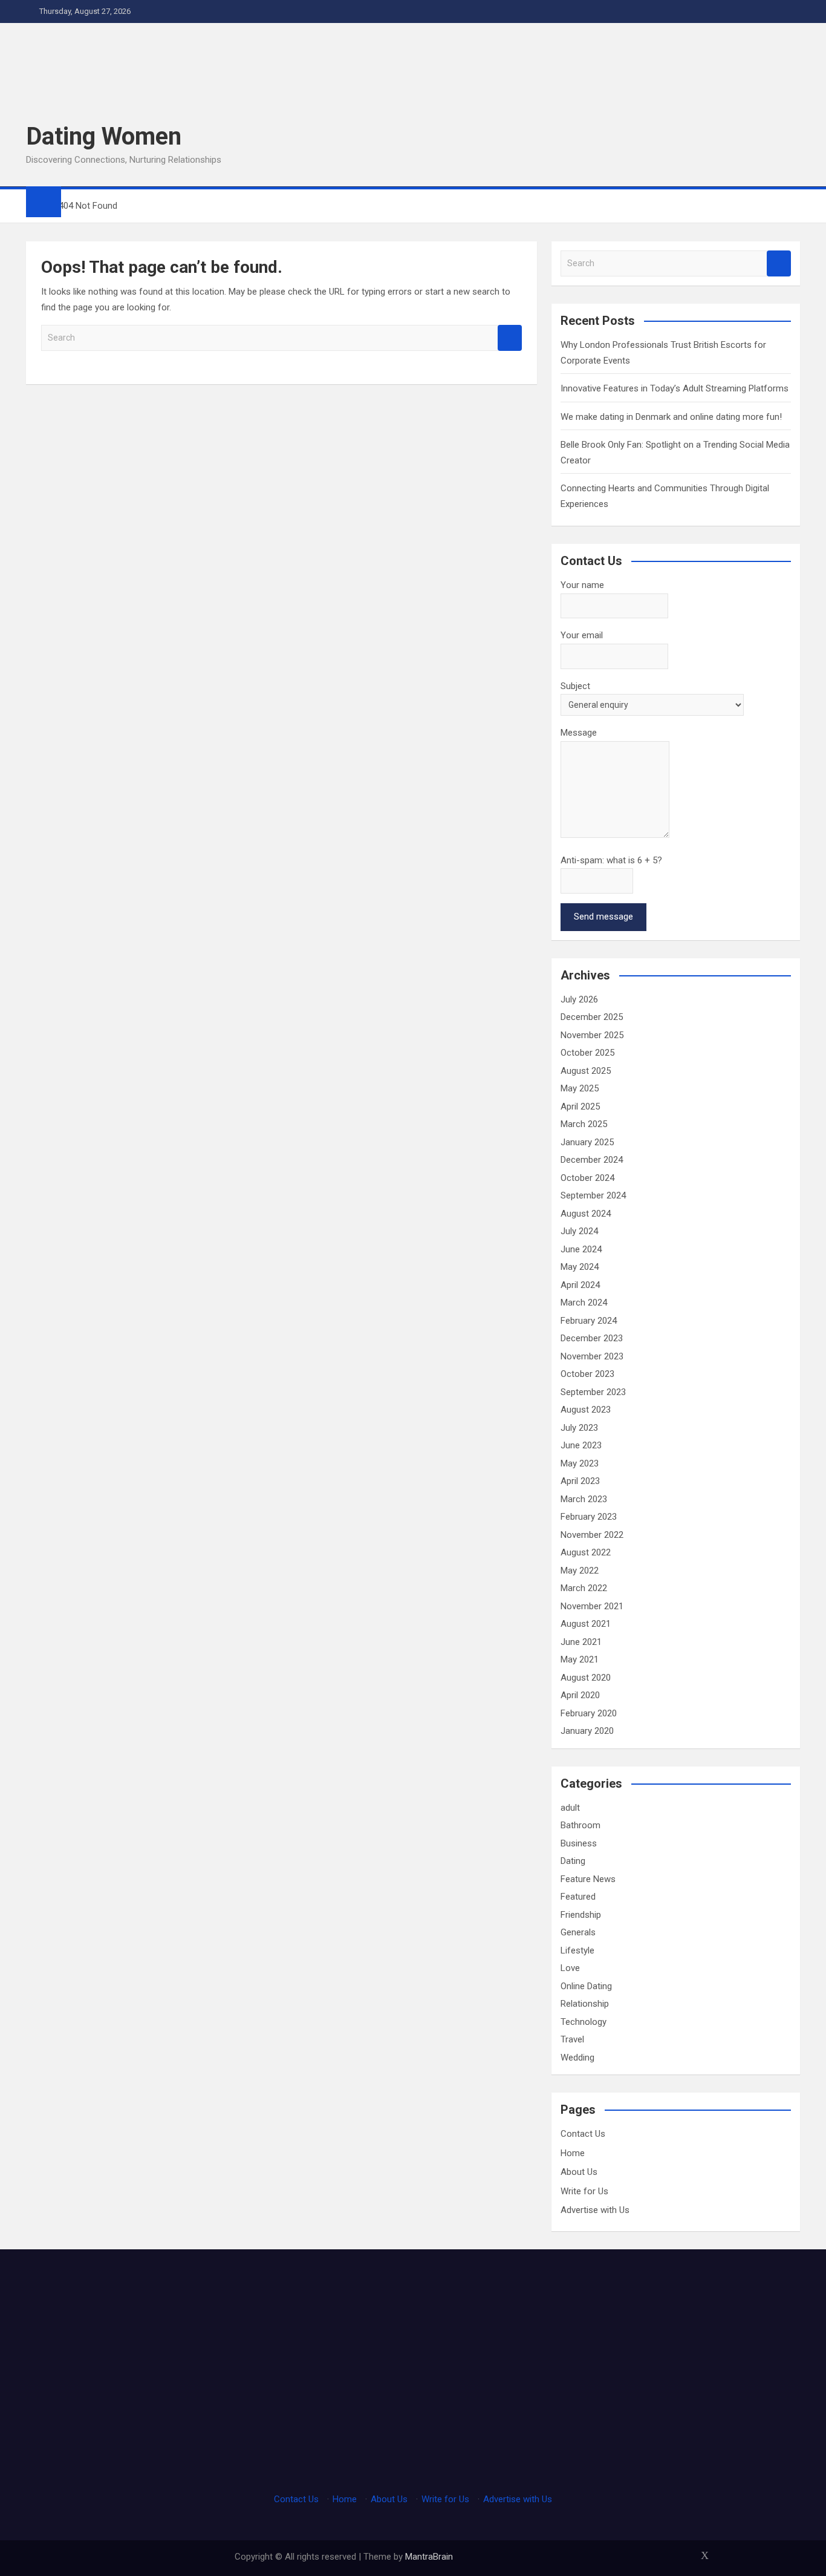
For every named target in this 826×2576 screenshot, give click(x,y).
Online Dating (586, 1986)
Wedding (577, 2058)
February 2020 (589, 1713)
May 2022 (580, 1571)
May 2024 (580, 1267)
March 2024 (584, 1303)
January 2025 (587, 1142)
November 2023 (592, 1356)
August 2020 (586, 1678)
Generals (578, 1932)
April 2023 (580, 1481)
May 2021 (580, 1659)
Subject (575, 686)
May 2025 (580, 1088)
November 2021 (592, 1606)
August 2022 (586, 1552)
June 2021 (581, 1642)
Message (579, 733)
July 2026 (579, 999)
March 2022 (584, 1588)
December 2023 (592, 1338)
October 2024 (587, 1178)
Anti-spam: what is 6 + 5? (611, 860)
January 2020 (587, 1731)
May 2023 (580, 1463)
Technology (584, 2022)
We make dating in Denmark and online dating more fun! (671, 417)
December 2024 (592, 1160)
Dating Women (104, 136)
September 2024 (593, 1195)
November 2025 (592, 1035)
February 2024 (589, 1321)
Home (573, 2153)
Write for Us (584, 2191)
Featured (578, 1897)
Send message (603, 917)
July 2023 (579, 1428)
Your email (582, 635)
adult (570, 1808)
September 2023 (593, 1392)
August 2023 (586, 1410)
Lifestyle (577, 1950)
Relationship (585, 2004)
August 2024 (586, 1214)
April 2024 (580, 1285)
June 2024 (581, 1249)
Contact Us (583, 2134)
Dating (573, 1861)
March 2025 (584, 1124)
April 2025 (580, 1107)
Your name (582, 585)
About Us (579, 2172)
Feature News (588, 1879)
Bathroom (580, 1825)
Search (510, 338)
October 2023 (587, 1374)
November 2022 (592, 1535)
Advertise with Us (595, 2210)
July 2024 (579, 1231)
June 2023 (581, 1445)
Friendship (581, 1915)
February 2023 (589, 1517)
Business (579, 1843)
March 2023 (584, 1499)
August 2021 (586, 1624)
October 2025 (587, 1053)
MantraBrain (429, 2557)
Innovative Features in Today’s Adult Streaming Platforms (675, 388)
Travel (572, 2039)
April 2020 (580, 1695)
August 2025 (586, 1071)
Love (570, 1968)
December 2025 (592, 1017)
